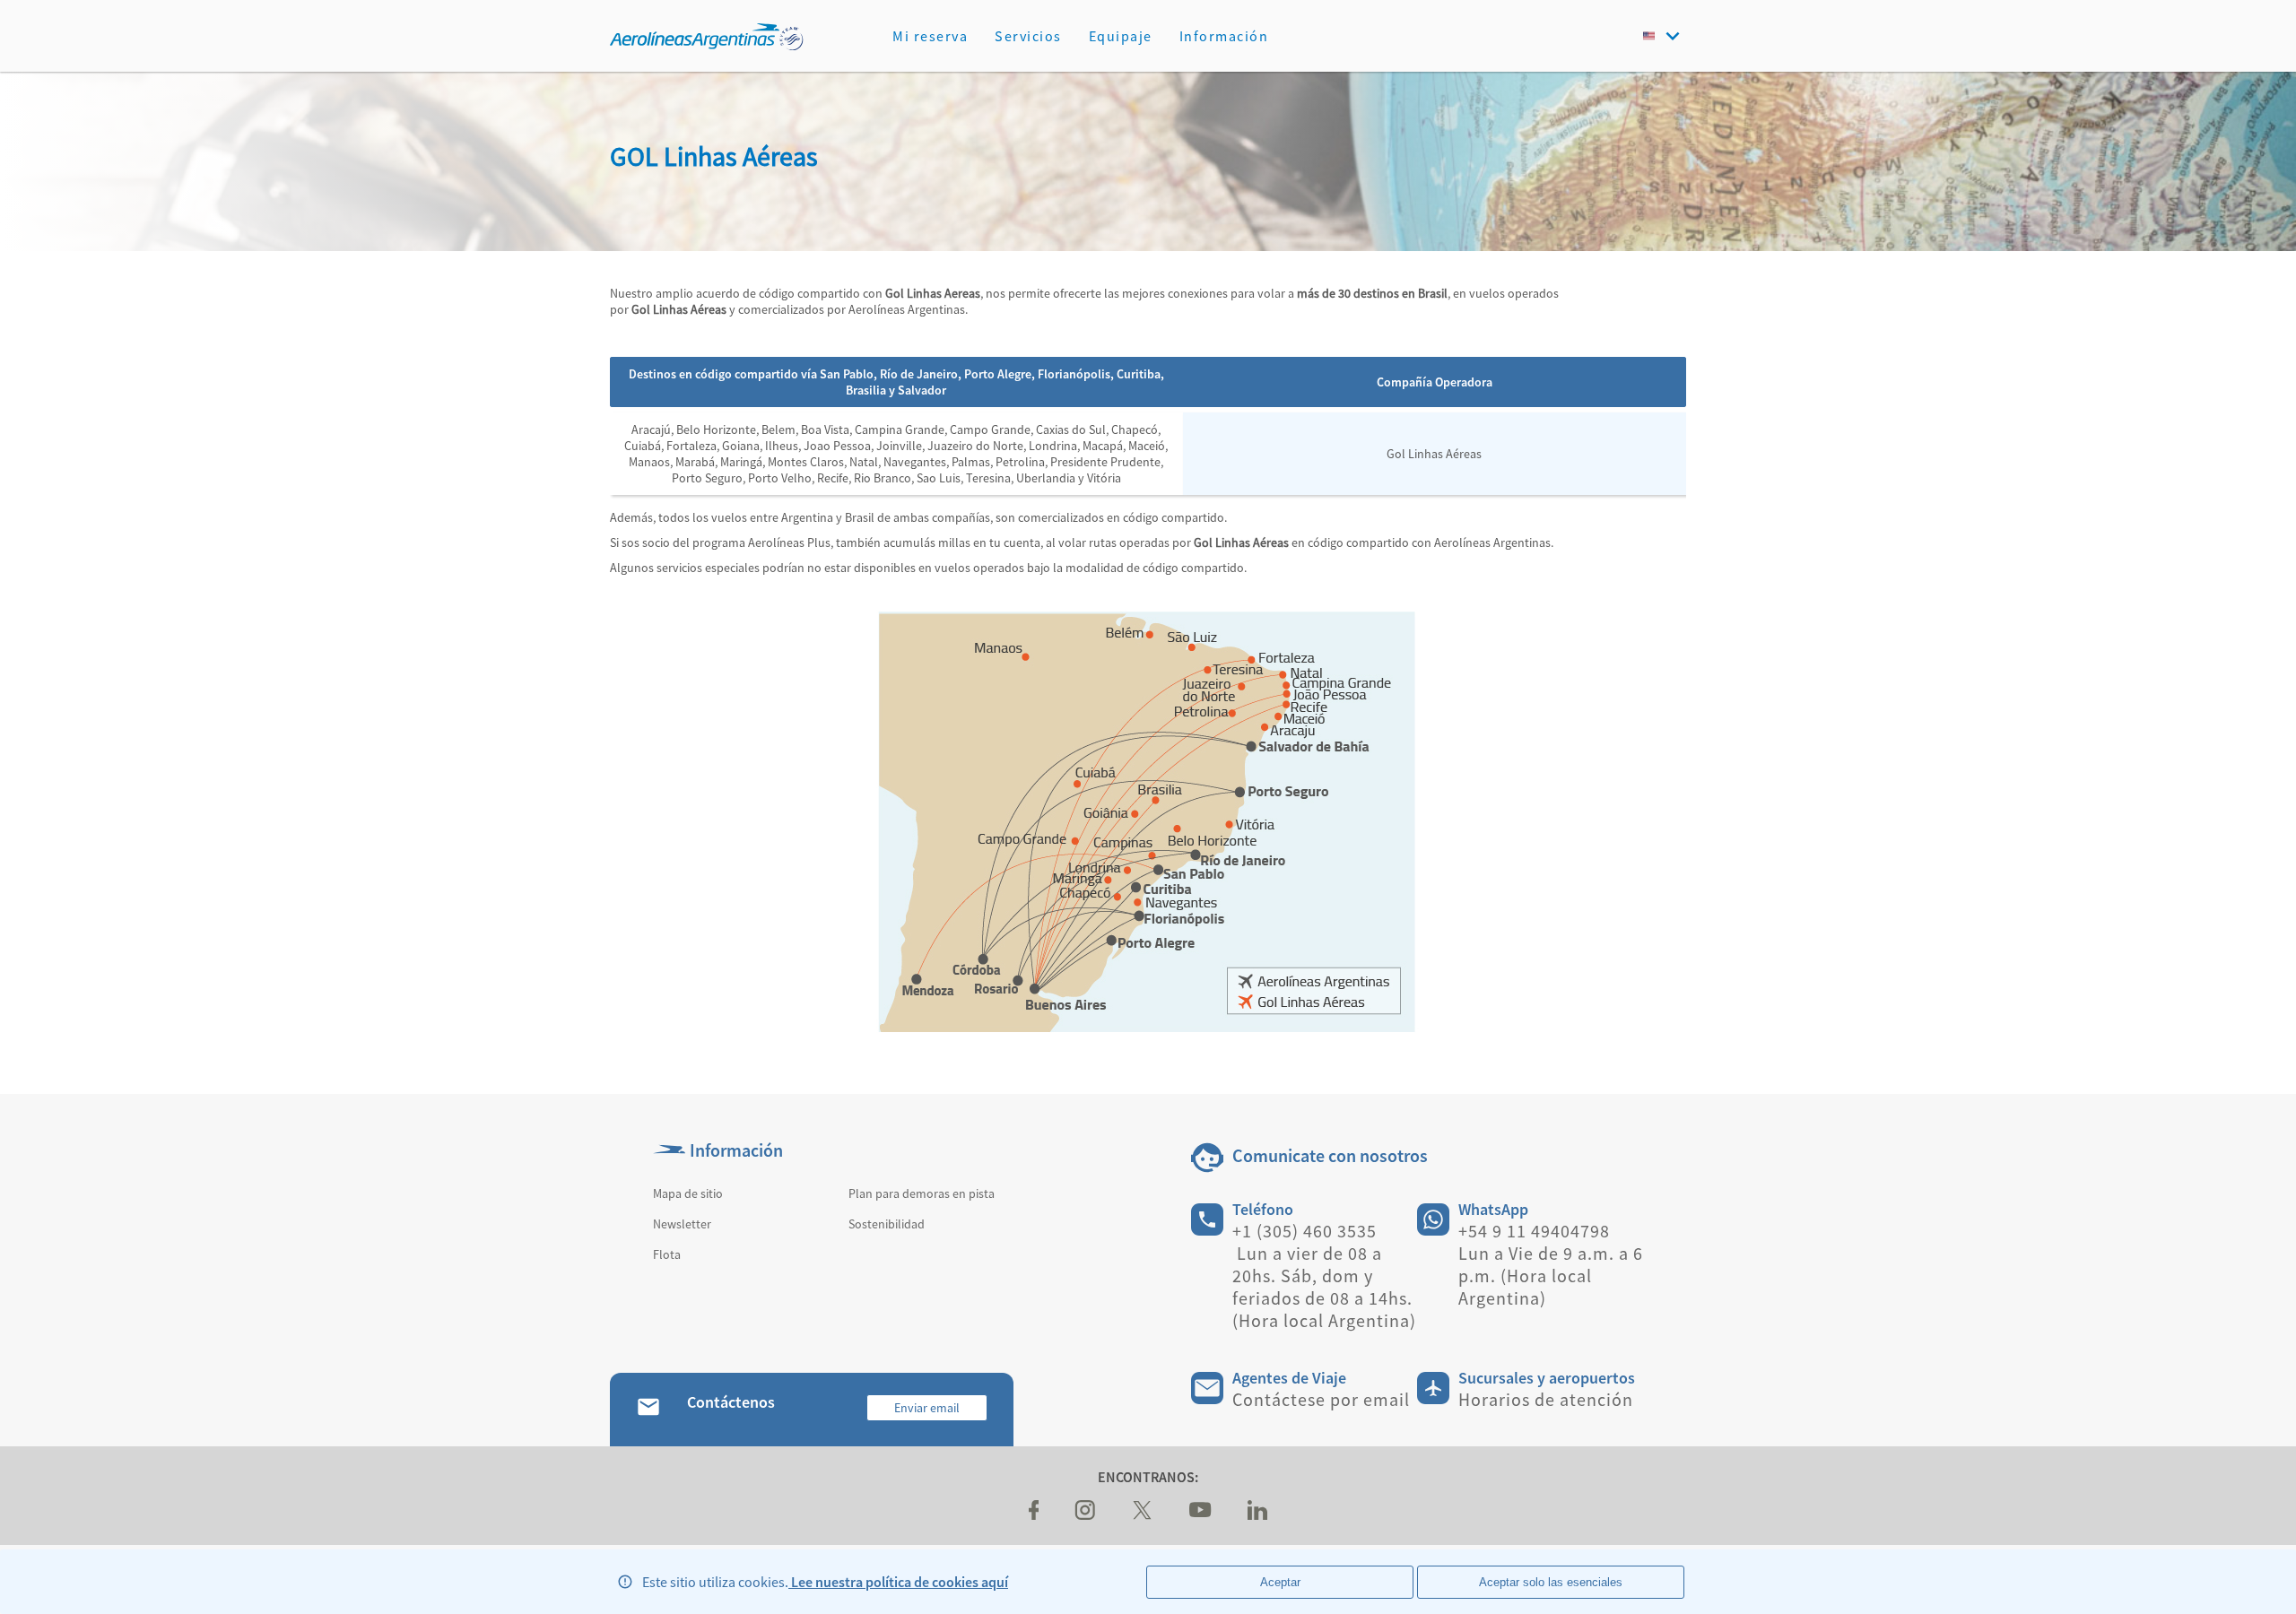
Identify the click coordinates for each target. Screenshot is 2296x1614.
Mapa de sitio (688, 1193)
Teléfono (1263, 1209)
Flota (667, 1254)
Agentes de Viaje (1289, 1378)
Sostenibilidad (887, 1224)
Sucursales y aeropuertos (1547, 1378)
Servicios (1028, 36)
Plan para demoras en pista (922, 1193)
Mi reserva (930, 36)
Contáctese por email (1321, 1399)
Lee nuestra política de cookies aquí (898, 1582)
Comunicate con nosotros (1330, 1155)
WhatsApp (1493, 1209)
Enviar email (927, 1408)
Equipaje (1121, 36)
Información (1224, 36)
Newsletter (682, 1224)
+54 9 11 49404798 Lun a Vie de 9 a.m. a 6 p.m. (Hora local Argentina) (1551, 1264)
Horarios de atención (1546, 1399)
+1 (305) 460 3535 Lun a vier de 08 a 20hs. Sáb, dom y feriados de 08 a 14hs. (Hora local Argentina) (1324, 1276)
